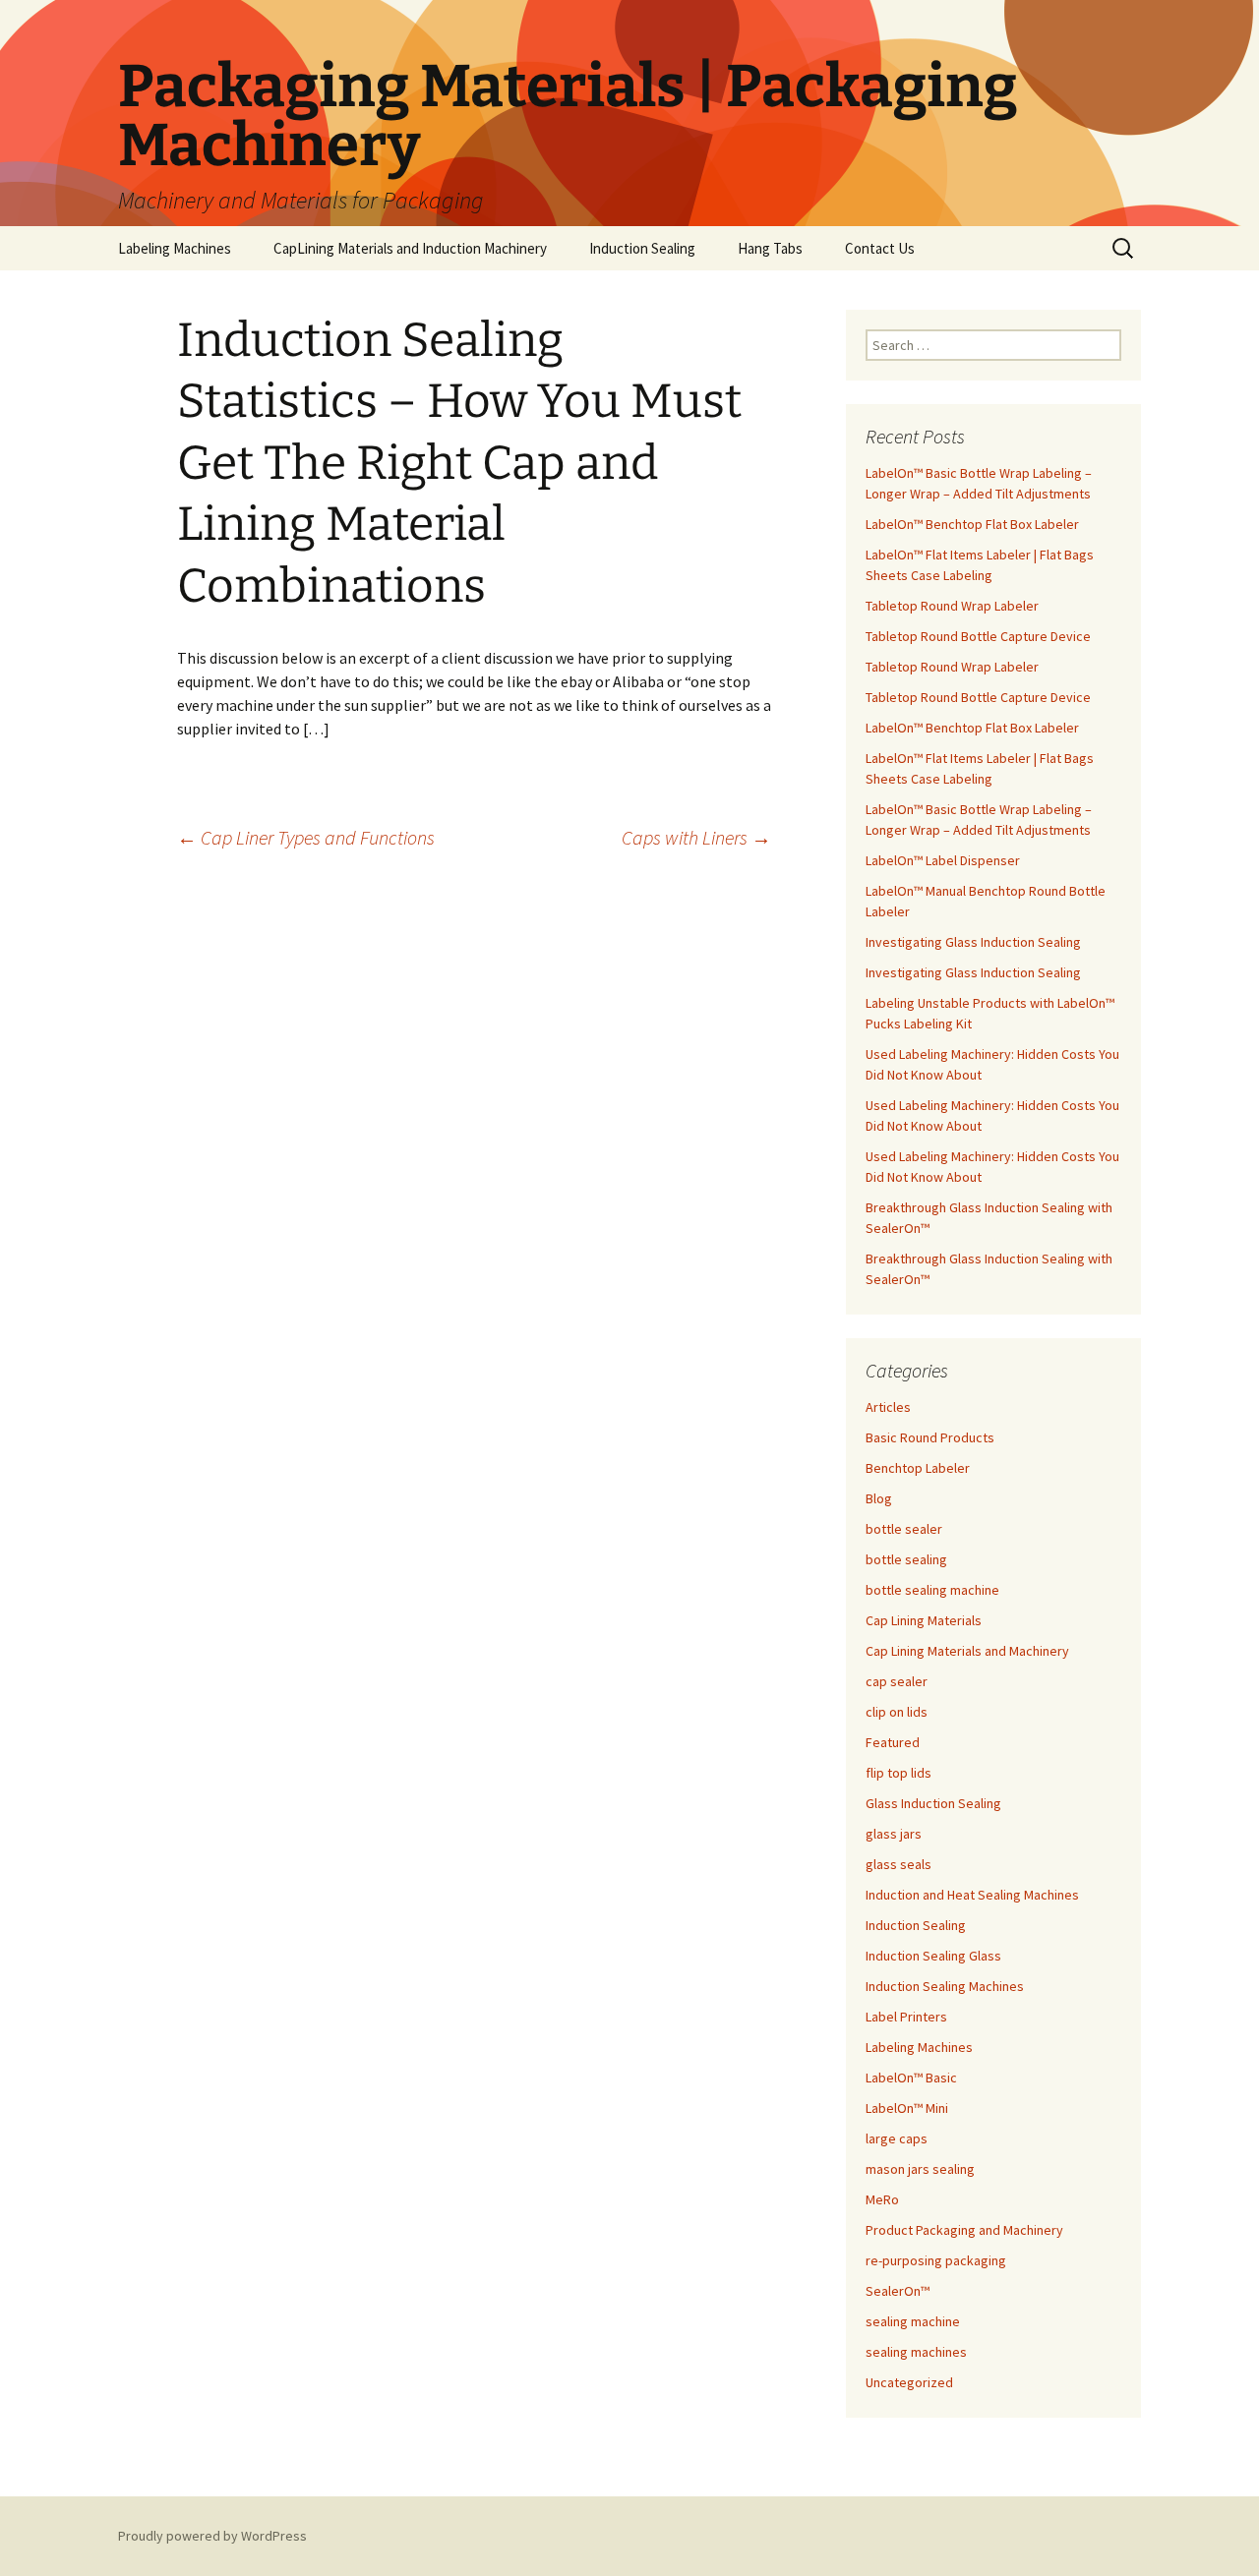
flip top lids (899, 1773)
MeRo (882, 2199)
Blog (879, 1498)
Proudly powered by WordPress (212, 2536)
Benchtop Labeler (918, 1468)
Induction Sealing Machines (945, 1986)
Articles (888, 1407)
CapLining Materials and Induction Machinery (410, 248)
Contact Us (880, 248)
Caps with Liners (696, 837)
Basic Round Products (930, 1437)
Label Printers (906, 2017)
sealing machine (913, 2321)
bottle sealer (904, 1529)
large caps (897, 2138)
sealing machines (916, 2352)
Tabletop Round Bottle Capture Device (978, 636)
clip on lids (897, 1712)
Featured (893, 1742)
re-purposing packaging (936, 2260)
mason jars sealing (920, 2169)
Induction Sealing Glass (933, 1956)
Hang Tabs (770, 248)
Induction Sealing (642, 248)
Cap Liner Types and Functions (306, 837)
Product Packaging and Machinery (964, 2230)
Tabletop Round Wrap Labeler (952, 606)
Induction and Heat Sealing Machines (972, 1895)
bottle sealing (906, 1559)
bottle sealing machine (932, 1590)
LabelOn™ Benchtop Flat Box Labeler (972, 524)
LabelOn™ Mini (907, 2108)
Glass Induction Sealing (933, 1803)
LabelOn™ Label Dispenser (943, 860)
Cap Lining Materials (924, 1620)
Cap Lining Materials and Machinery (967, 1651)
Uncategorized (909, 2382)
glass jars (894, 1834)
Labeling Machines (175, 248)
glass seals (899, 1864)
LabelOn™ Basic (911, 2078)
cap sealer (897, 1681)
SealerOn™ (898, 2291)
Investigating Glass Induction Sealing (973, 942)
